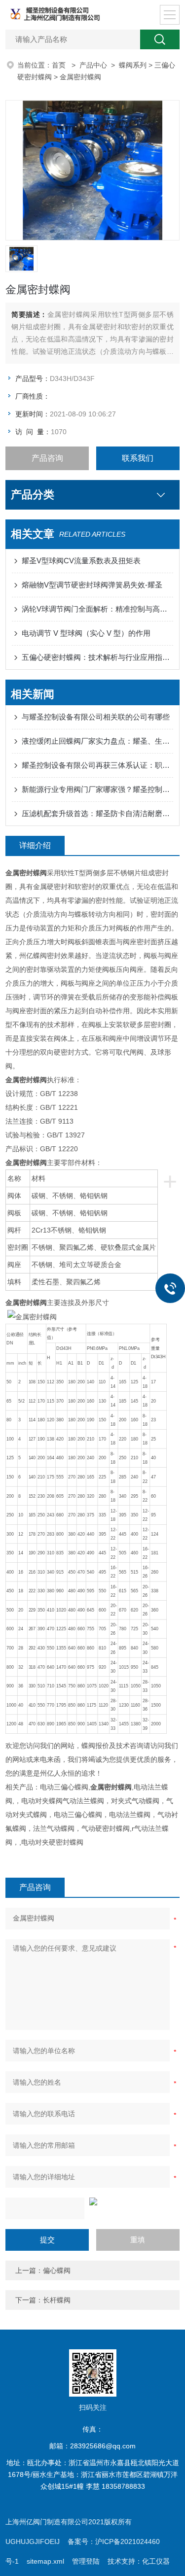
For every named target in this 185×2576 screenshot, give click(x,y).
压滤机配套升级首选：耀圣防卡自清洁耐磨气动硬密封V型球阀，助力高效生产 (97, 813)
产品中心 (93, 65)
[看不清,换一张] (92, 2201)
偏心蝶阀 (57, 2270)
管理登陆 (86, 2561)
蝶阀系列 (133, 65)
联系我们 (138, 458)
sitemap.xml (45, 2561)
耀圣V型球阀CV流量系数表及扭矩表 (81, 561)
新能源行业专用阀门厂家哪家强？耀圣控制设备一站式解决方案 (97, 789)
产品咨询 (47, 458)
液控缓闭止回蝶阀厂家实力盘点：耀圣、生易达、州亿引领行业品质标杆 (97, 741)
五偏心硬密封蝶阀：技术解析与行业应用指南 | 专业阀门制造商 (97, 657)
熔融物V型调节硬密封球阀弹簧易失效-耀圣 (92, 585)
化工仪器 (156, 2561)
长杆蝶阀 (57, 2300)
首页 (60, 65)
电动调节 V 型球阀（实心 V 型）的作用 (86, 633)
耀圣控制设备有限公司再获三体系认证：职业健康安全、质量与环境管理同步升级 (97, 765)
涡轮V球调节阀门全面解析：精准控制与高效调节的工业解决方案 (97, 609)
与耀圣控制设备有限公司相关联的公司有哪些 (96, 717)
